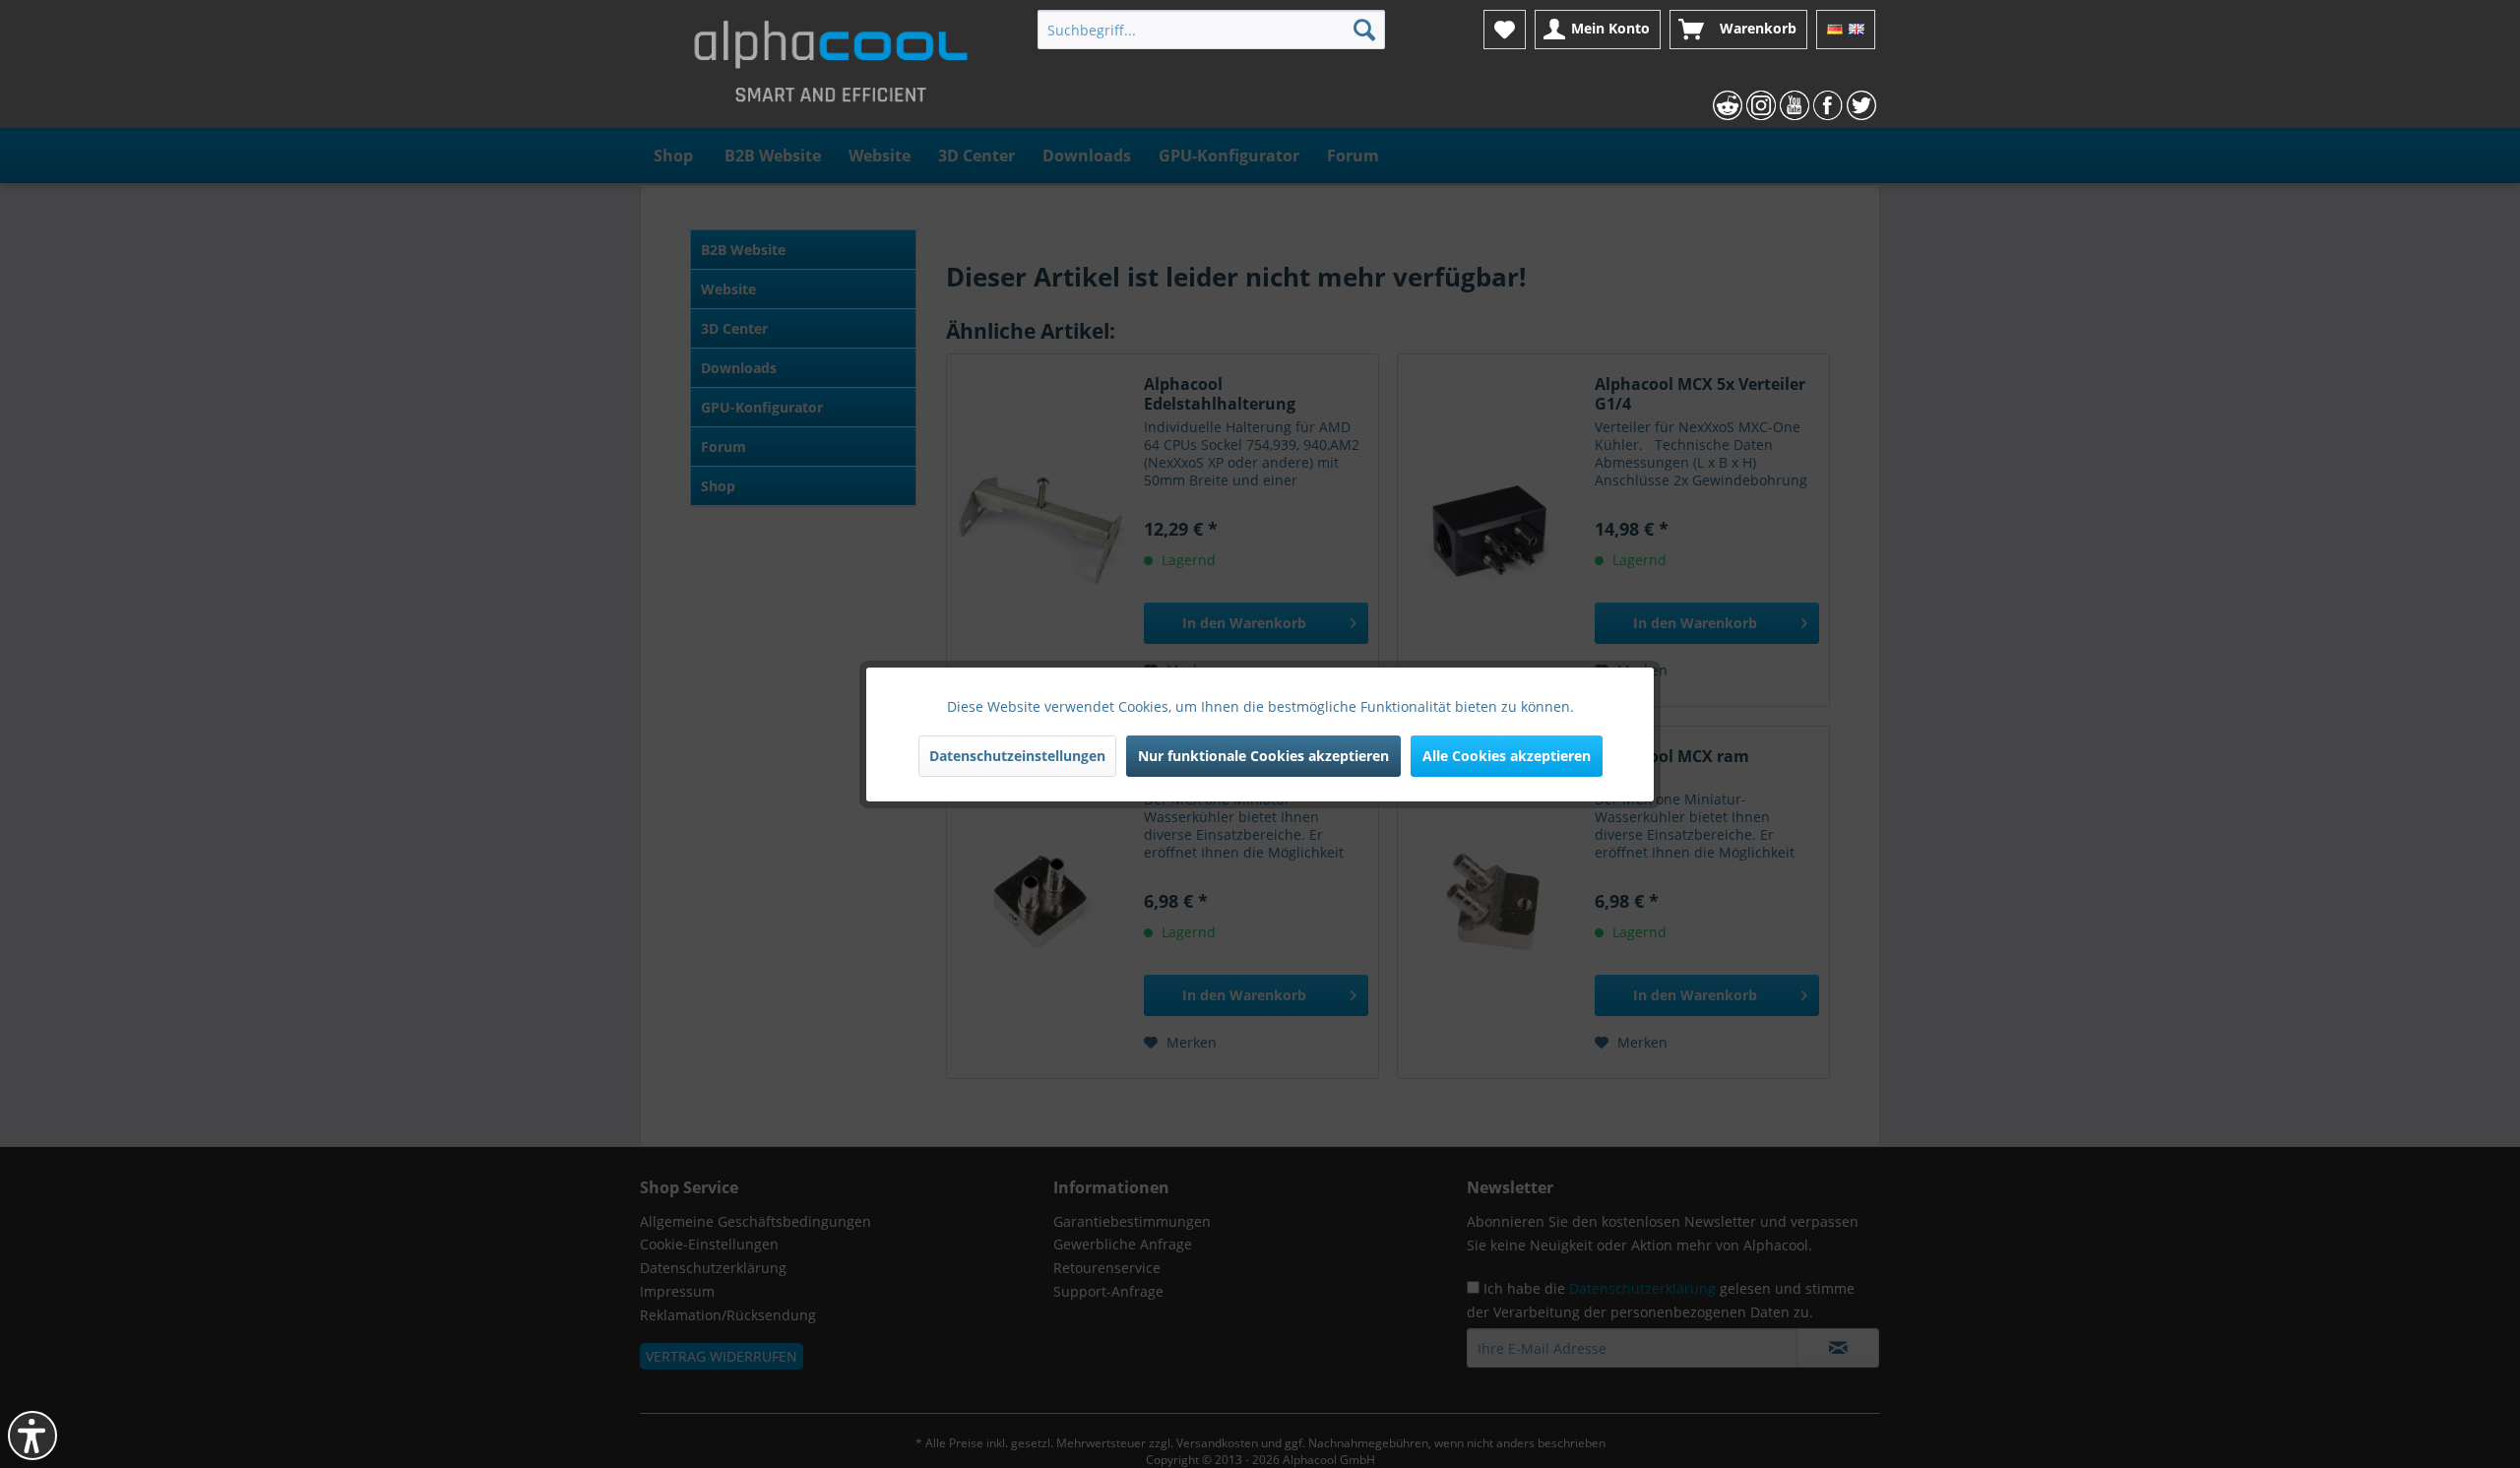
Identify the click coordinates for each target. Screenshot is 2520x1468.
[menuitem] (1211, 30)
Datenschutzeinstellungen (1017, 756)
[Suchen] (1364, 30)
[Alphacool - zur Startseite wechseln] (831, 69)
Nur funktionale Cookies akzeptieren (1263, 756)
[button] (32, 1436)
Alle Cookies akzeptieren (1507, 756)
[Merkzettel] (1505, 30)
